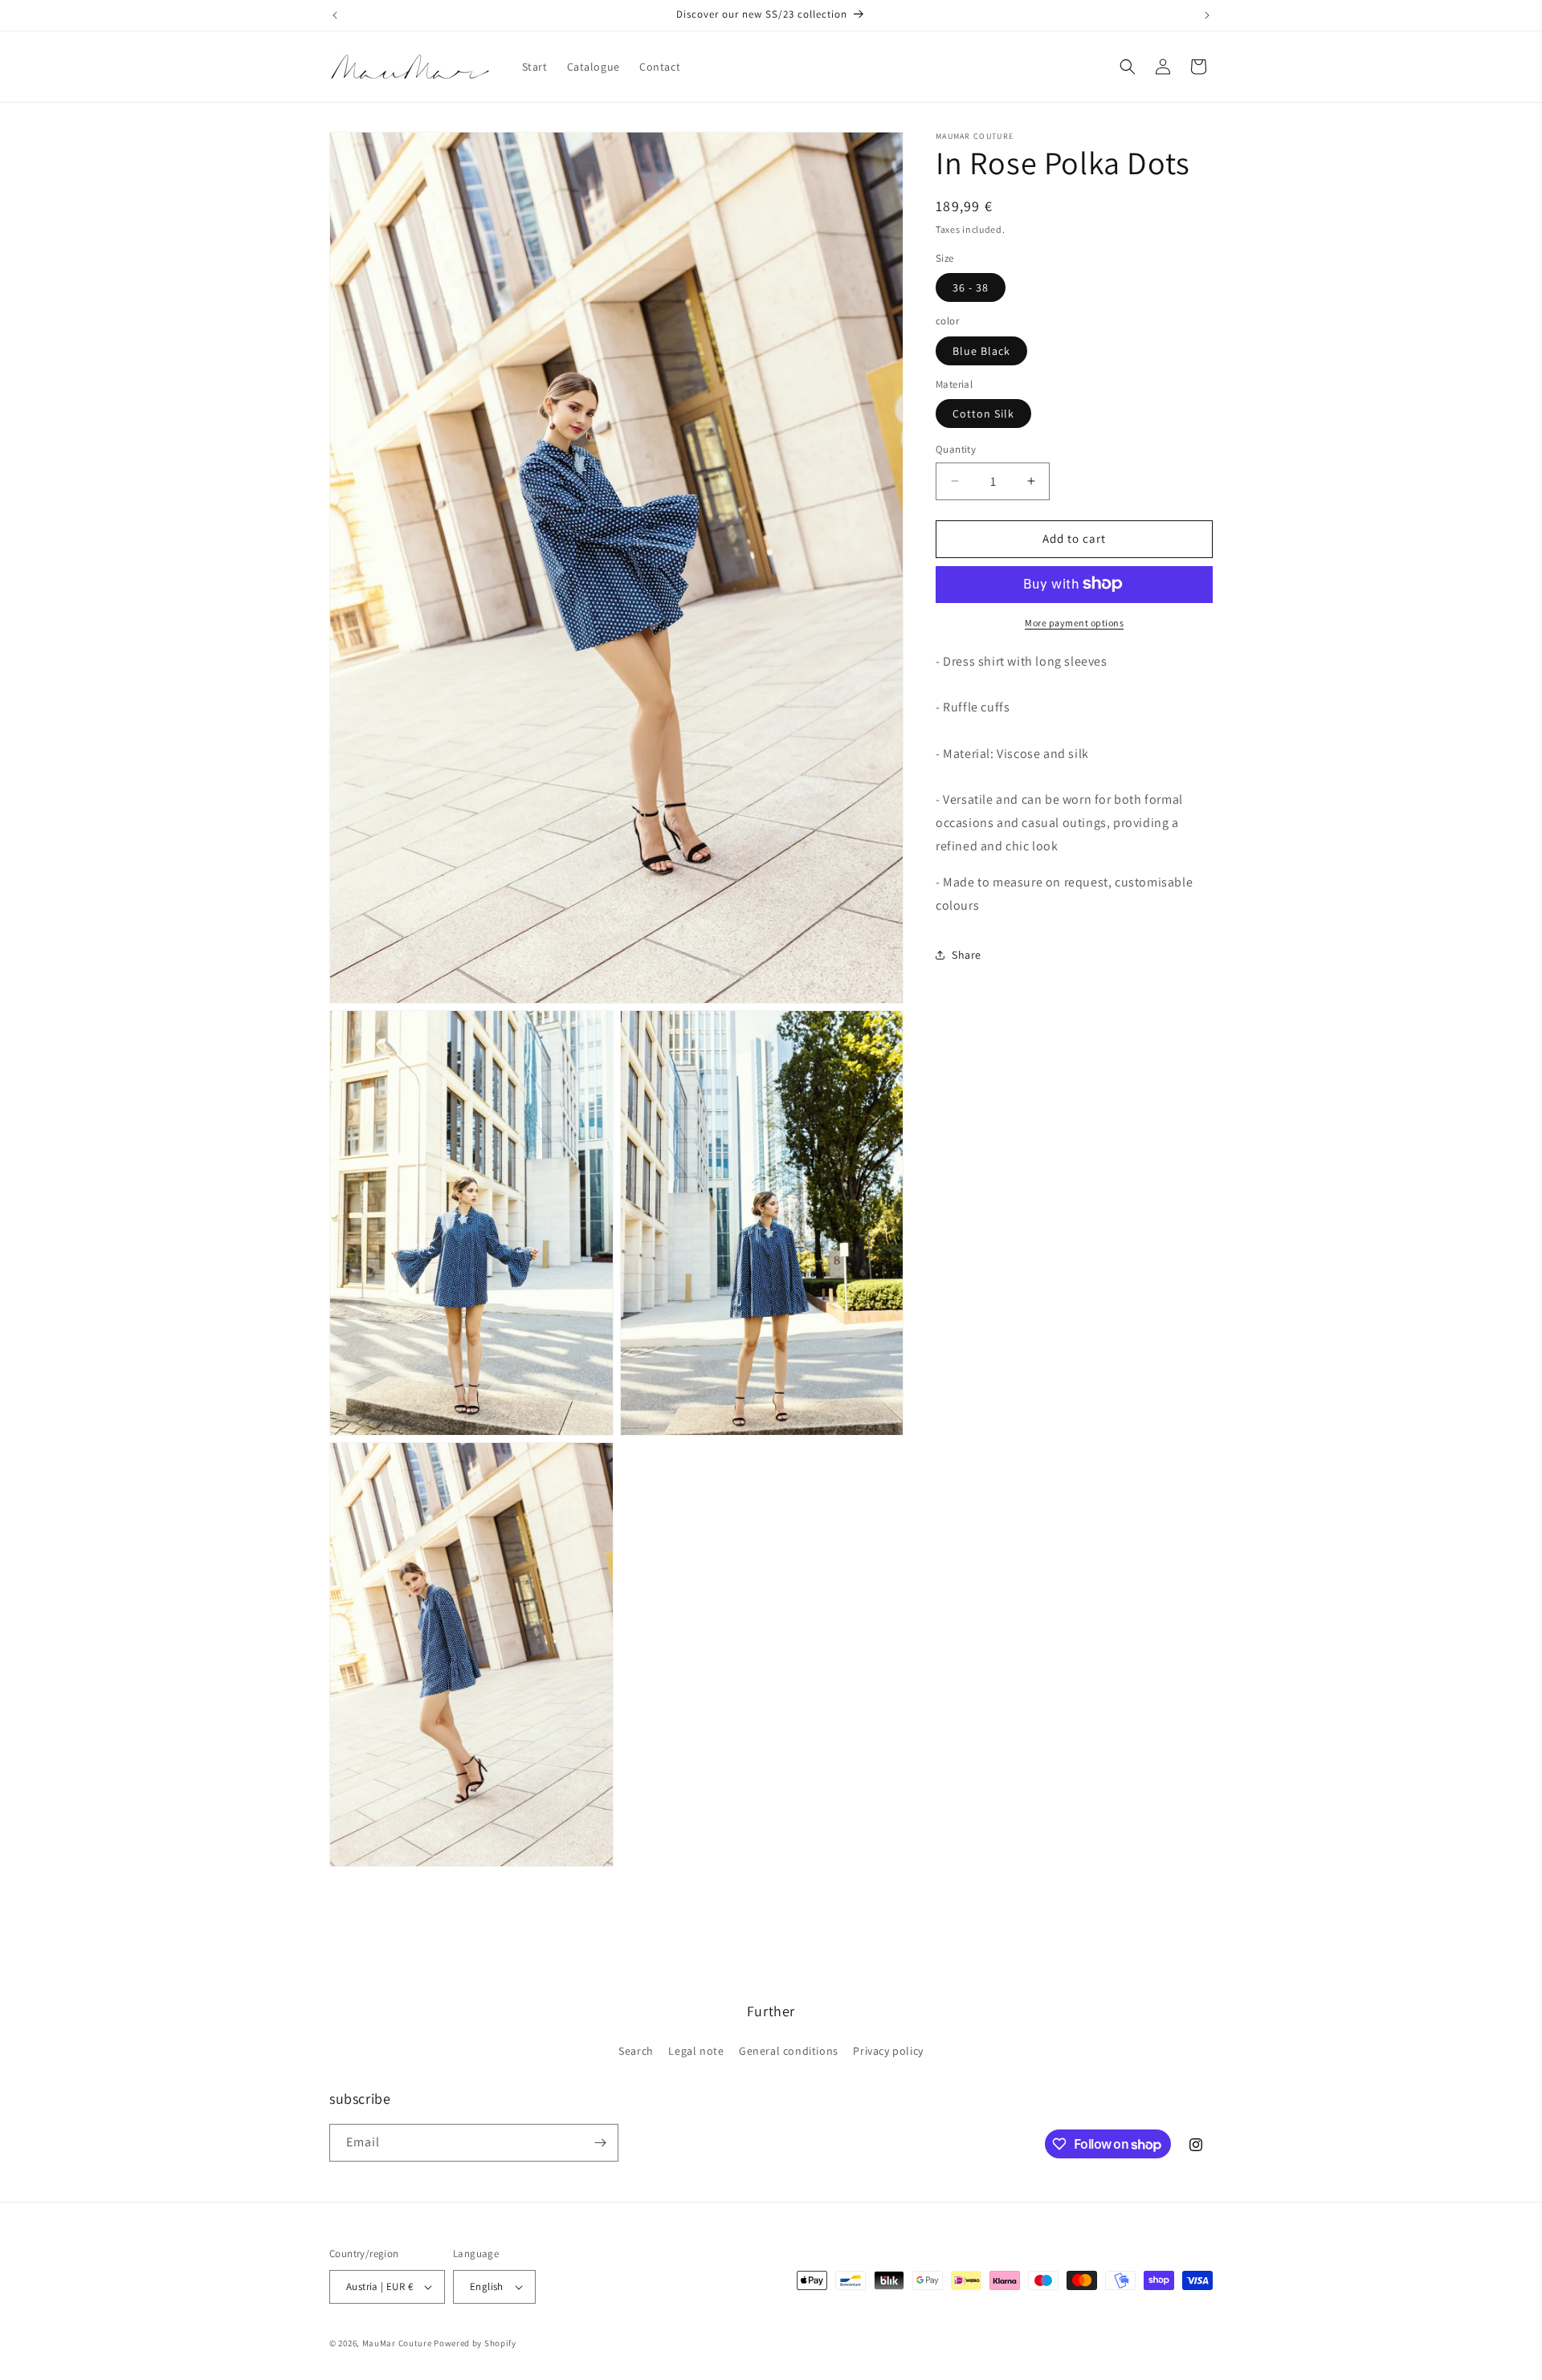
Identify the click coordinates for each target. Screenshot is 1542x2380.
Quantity (956, 449)
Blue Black (981, 350)
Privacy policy (888, 2051)
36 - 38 (971, 287)
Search (636, 2051)
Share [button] (967, 955)
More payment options (1074, 622)
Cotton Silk (983, 414)
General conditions (789, 2051)
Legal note (696, 2051)
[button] (1128, 67)
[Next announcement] (1207, 15)
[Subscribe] (600, 2143)
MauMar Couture (397, 2343)
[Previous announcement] (335, 15)
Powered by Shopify (475, 2343)
